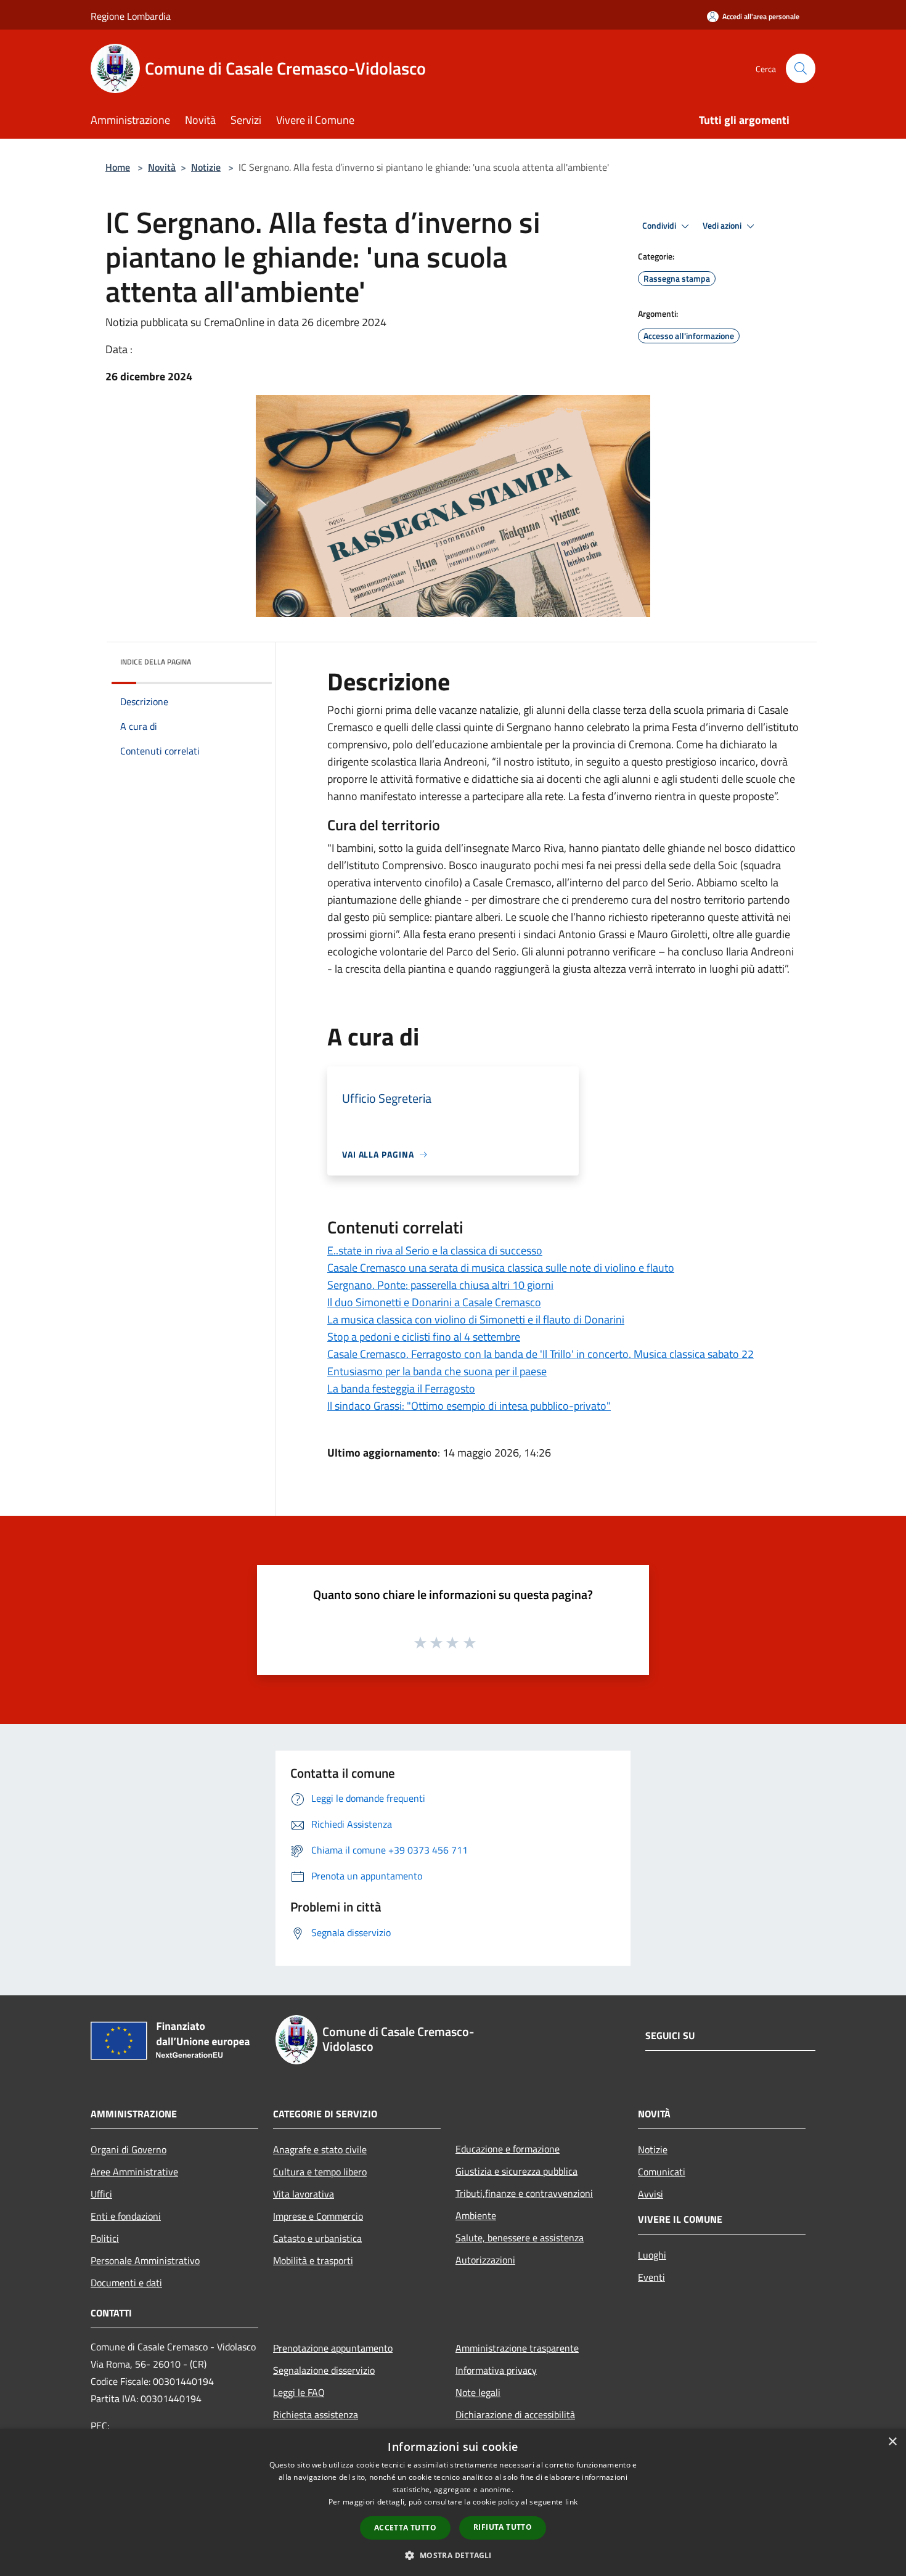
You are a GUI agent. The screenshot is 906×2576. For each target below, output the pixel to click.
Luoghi (652, 2255)
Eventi (651, 2277)
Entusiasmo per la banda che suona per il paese (437, 1371)
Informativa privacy (496, 2370)
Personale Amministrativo (145, 2260)
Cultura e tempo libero (320, 2172)
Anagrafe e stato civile (320, 2149)
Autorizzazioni (485, 2260)
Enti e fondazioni (126, 2216)
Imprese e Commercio (318, 2216)
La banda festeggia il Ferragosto (401, 1388)
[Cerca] (801, 68)
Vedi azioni (723, 226)
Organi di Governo (129, 2149)
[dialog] (453, 2502)
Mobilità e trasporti (313, 2260)
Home (118, 167)
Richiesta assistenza (316, 2414)
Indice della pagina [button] (156, 662)
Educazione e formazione (508, 2149)
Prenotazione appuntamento (333, 2348)
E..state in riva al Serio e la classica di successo (435, 1250)
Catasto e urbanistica (317, 2238)
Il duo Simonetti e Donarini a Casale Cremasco (434, 1302)
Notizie (206, 167)
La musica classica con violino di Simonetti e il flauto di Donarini (476, 1319)
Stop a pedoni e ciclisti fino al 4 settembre (424, 1337)
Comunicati (662, 2172)
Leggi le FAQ (299, 2392)
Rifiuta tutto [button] (503, 2527)
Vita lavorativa (304, 2194)
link (571, 2502)
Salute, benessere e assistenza (520, 2238)
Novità (162, 167)
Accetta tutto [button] (405, 2528)
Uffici (101, 2194)
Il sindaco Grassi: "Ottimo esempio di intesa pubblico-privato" (469, 1406)
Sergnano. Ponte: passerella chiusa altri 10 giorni (440, 1285)
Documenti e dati (126, 2283)
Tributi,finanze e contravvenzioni (524, 2193)
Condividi (660, 226)
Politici (105, 2238)
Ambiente (476, 2215)
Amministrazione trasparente (517, 2348)
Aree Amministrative (134, 2172)
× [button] (892, 2442)
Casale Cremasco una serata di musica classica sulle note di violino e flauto (501, 1268)
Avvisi (651, 2194)
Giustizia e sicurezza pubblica (516, 2171)
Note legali (478, 2392)
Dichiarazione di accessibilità (515, 2414)
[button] (453, 2555)
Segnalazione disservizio (324, 2370)
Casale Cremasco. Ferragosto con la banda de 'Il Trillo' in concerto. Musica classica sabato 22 (541, 1354)
